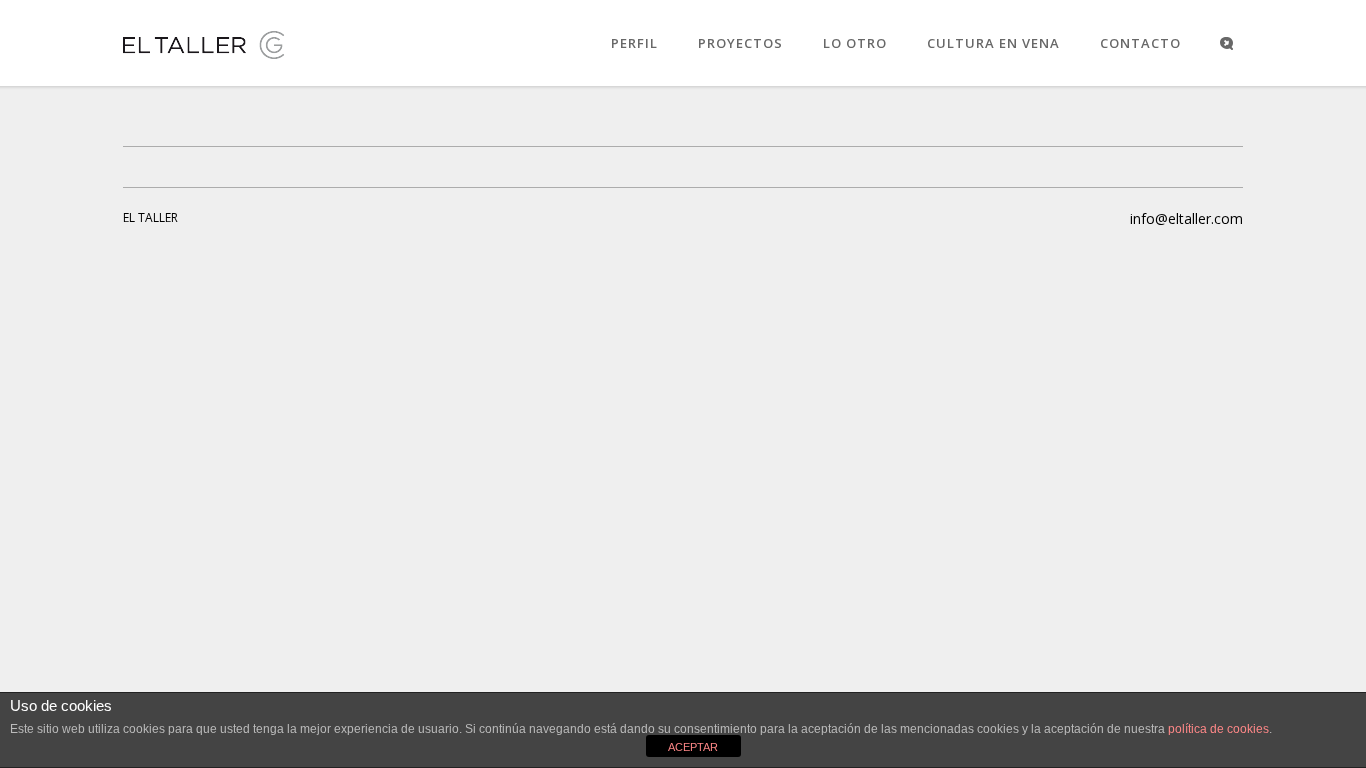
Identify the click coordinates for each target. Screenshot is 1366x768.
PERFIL (634, 43)
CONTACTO (1140, 43)
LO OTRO (855, 43)
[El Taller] (204, 58)
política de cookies (1218, 729)
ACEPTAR (693, 747)
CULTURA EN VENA (993, 43)
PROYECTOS (740, 43)
